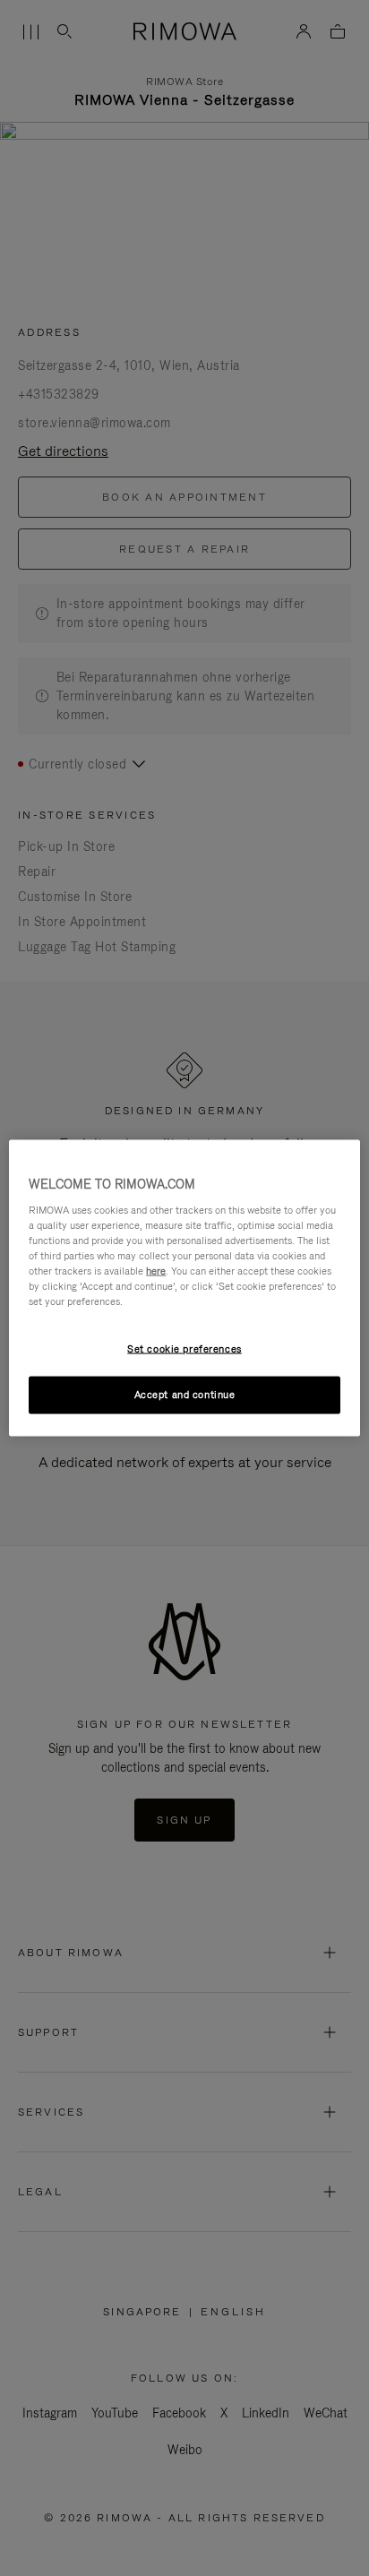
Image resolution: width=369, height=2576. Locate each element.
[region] (184, 1288)
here (156, 1270)
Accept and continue (185, 1395)
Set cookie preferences (184, 1349)
